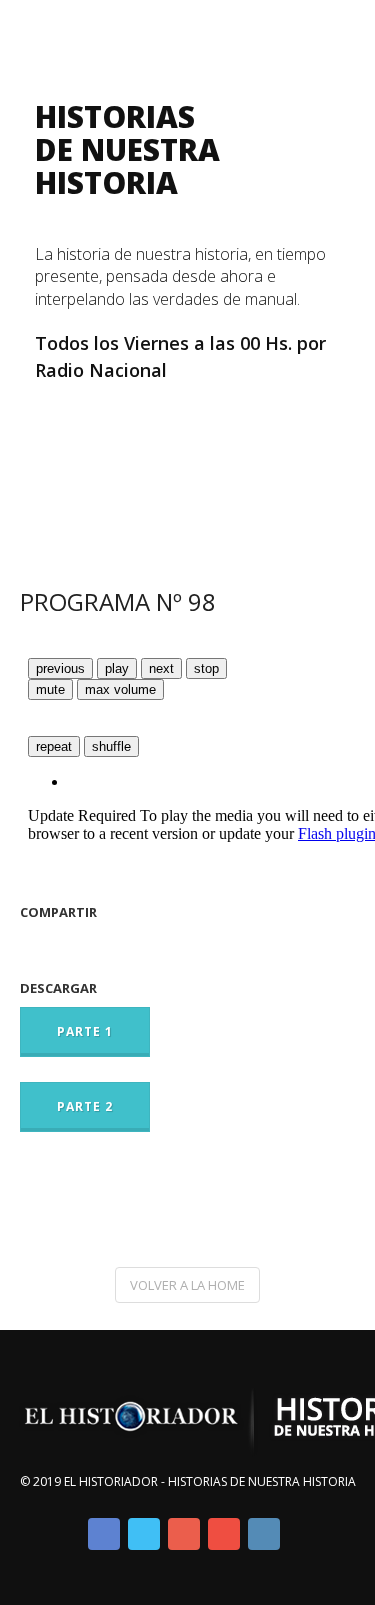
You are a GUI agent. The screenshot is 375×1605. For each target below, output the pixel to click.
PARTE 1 (85, 1031)
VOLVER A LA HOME (187, 1285)
